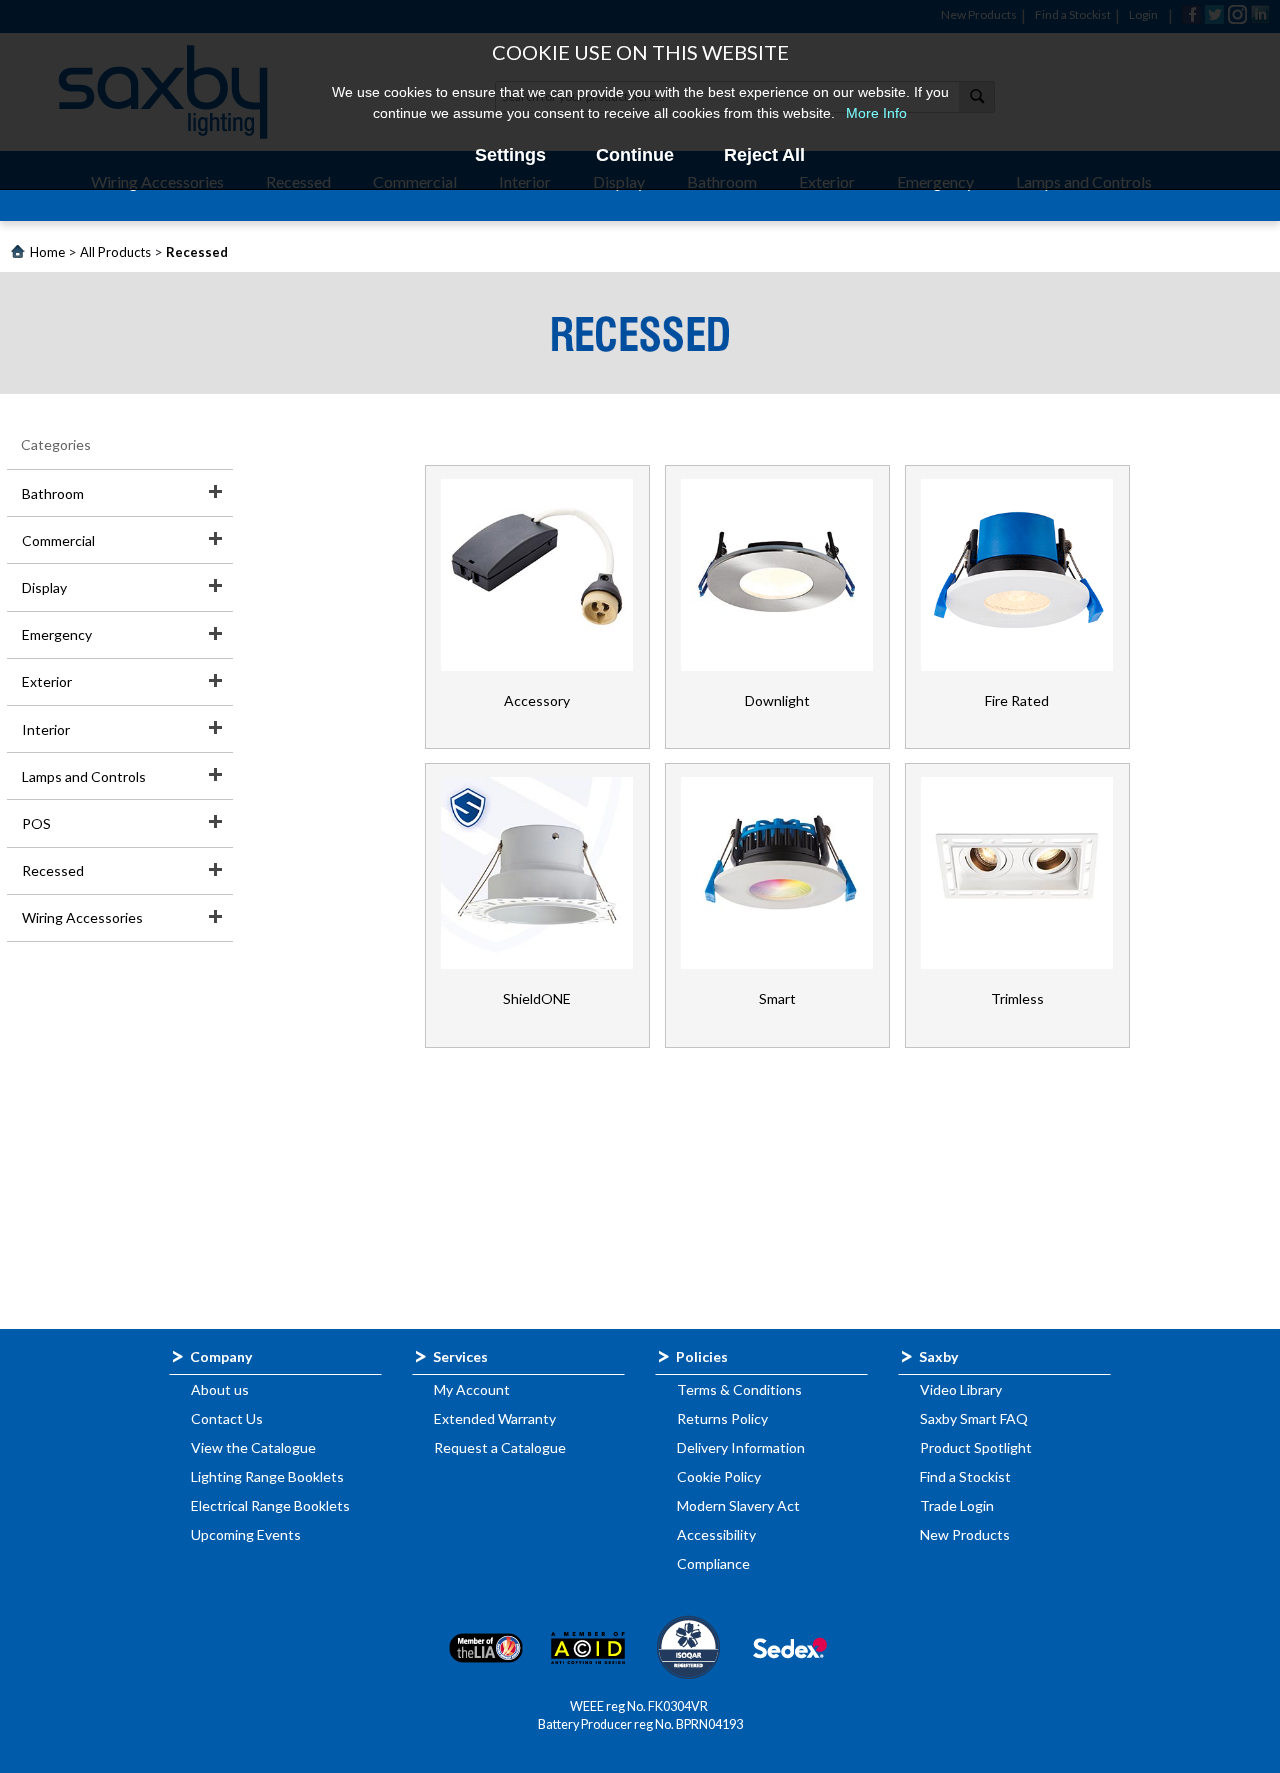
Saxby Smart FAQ (974, 1418)
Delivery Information (741, 1447)
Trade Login (957, 1505)
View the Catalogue (253, 1447)
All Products (115, 252)
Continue (635, 155)
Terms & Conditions (739, 1389)
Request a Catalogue (500, 1447)
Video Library (961, 1389)
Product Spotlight (976, 1447)
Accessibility (716, 1534)
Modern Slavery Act (738, 1505)
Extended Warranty (495, 1418)
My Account (472, 1389)
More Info (876, 113)
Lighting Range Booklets (267, 1476)
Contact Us (227, 1418)
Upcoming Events (246, 1534)
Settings (510, 155)
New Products (965, 1534)
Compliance (713, 1563)
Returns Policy (722, 1418)
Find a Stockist (965, 1476)
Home (47, 252)
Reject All (764, 155)
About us (220, 1389)
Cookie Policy (719, 1476)
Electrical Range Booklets (270, 1505)
